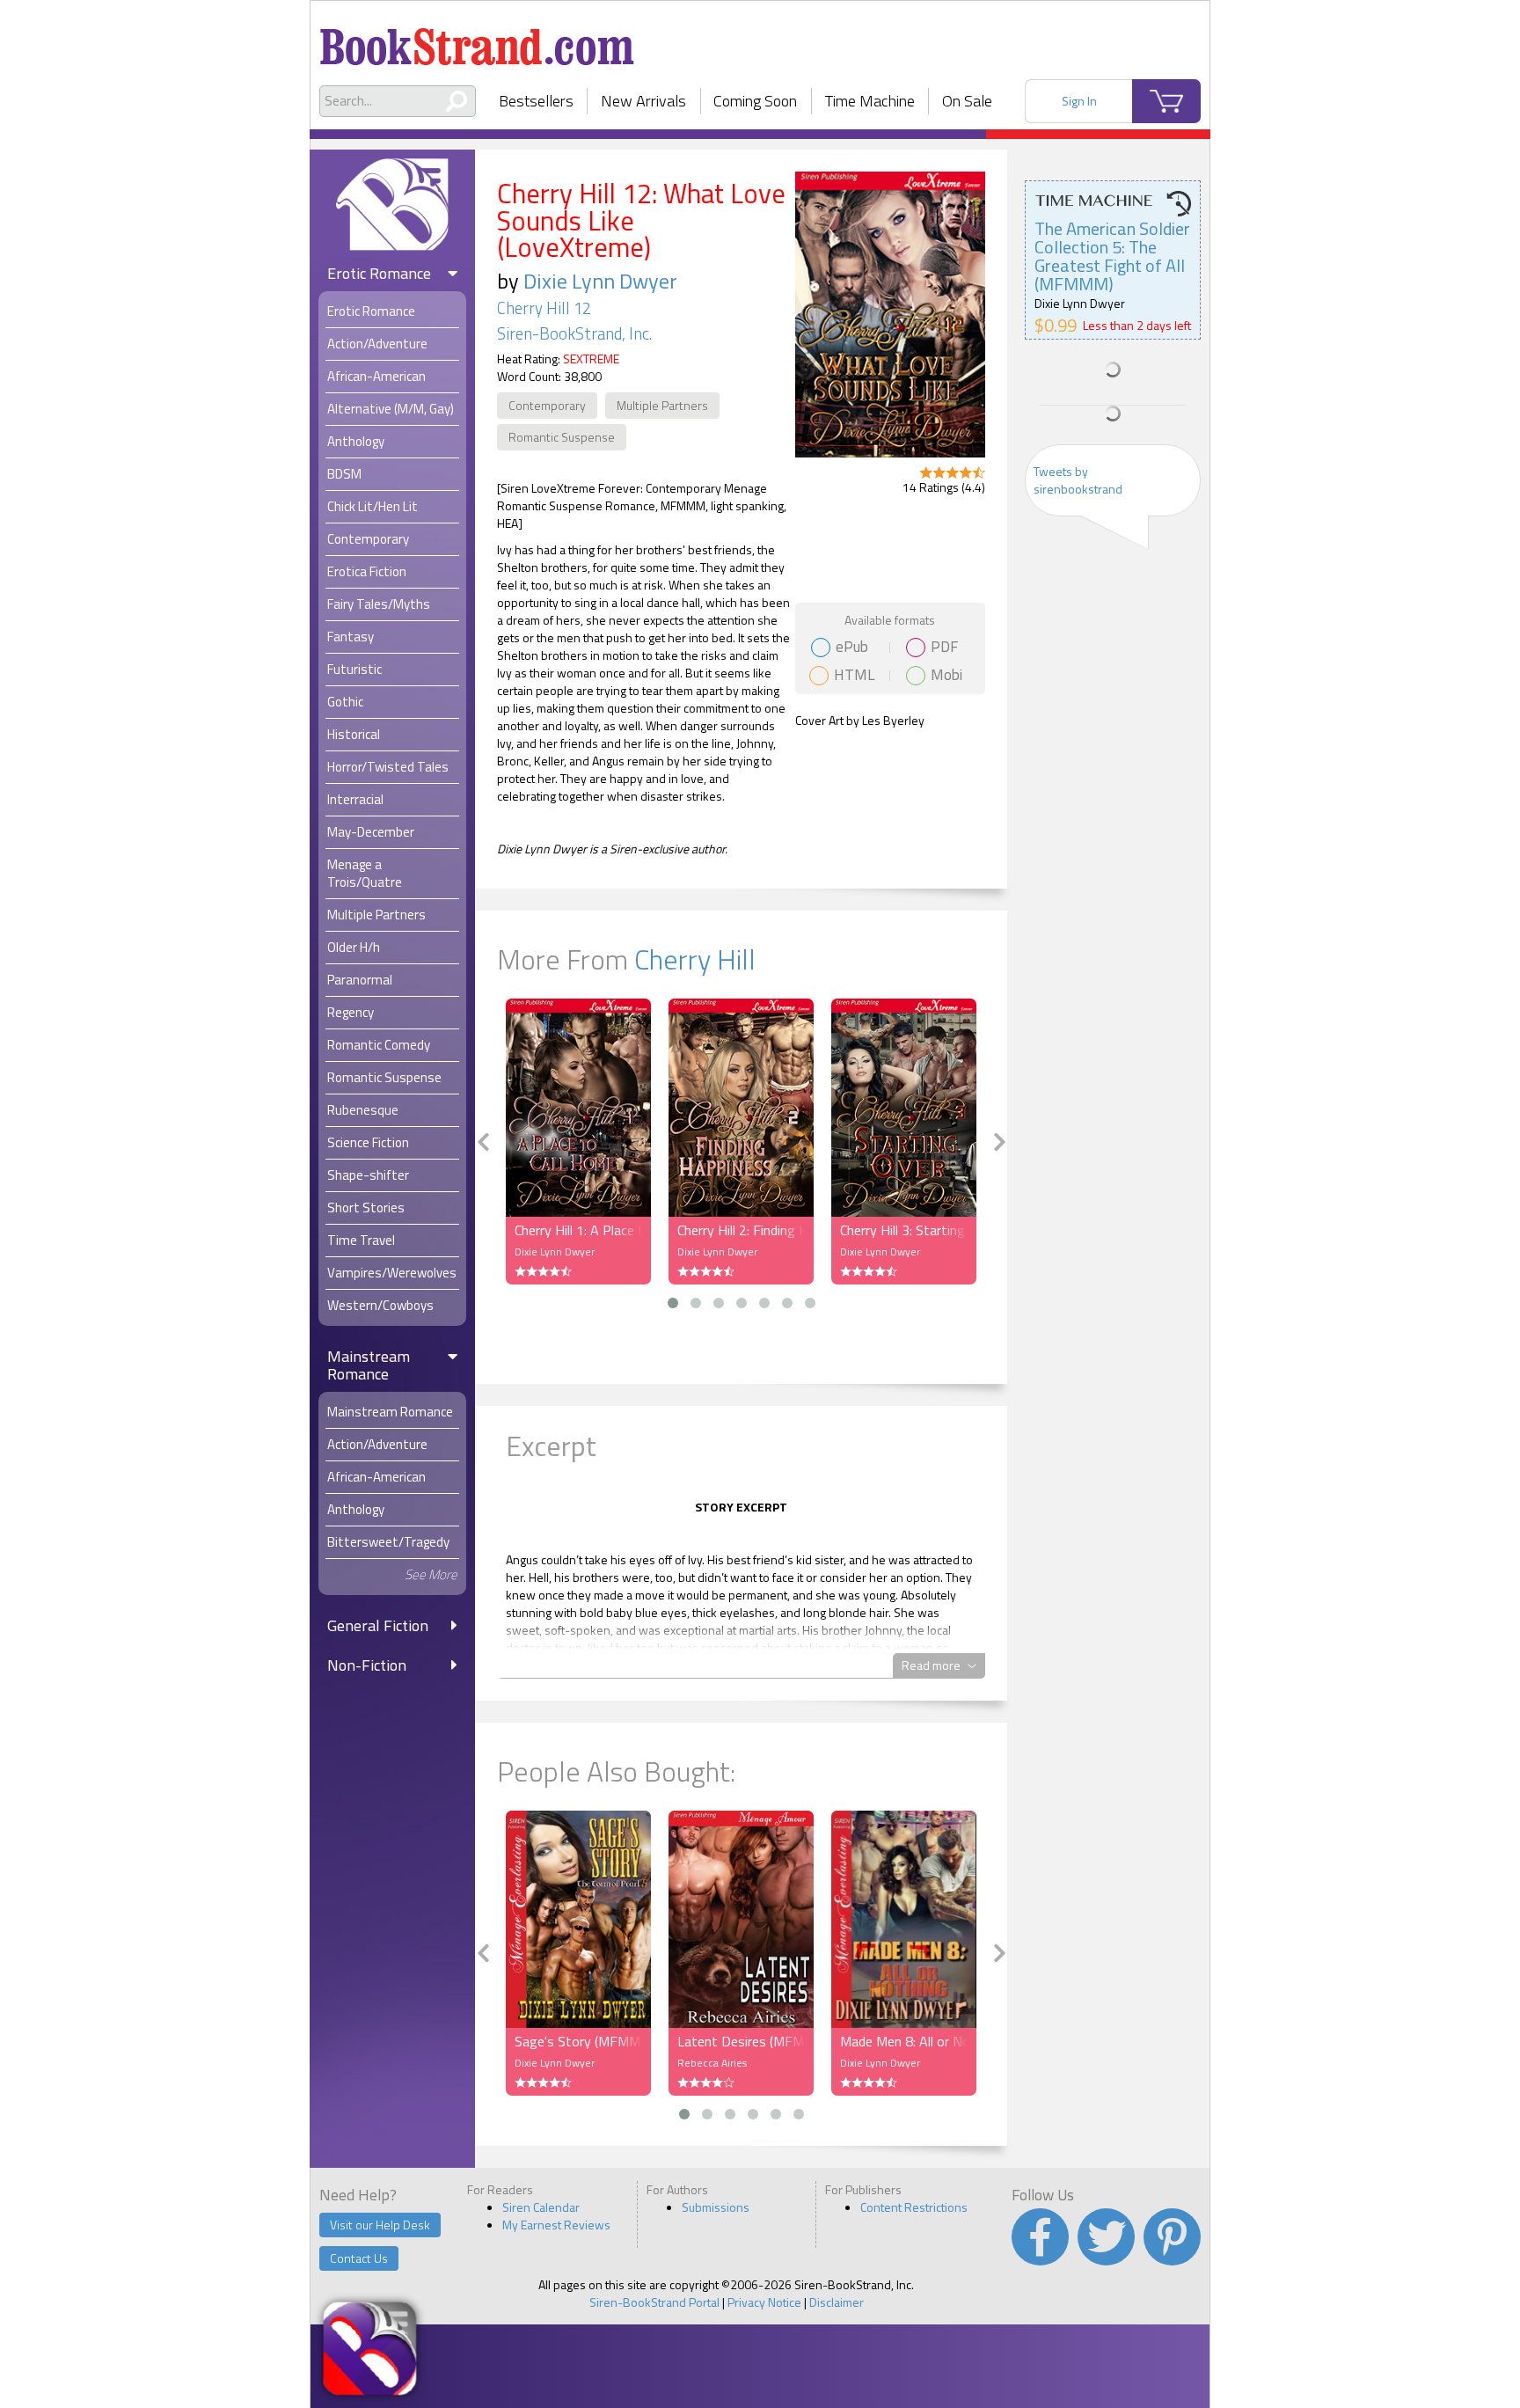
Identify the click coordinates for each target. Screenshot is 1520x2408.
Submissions (716, 2207)
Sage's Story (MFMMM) (578, 2041)
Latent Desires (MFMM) (741, 2041)
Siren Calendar (541, 2207)
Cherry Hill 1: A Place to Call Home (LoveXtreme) (578, 1230)
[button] (673, 1303)
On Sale (967, 101)
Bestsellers (536, 101)
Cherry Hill (695, 959)
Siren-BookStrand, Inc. (574, 333)
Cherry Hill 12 (544, 308)
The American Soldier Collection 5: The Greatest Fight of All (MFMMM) (1112, 256)
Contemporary (547, 405)
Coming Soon (755, 101)
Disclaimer (837, 2302)
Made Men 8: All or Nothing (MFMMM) (904, 2041)
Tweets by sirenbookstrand (1078, 480)
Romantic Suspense (562, 437)
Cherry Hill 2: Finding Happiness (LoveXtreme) (741, 1230)
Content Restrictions (914, 2207)
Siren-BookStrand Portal (654, 2302)
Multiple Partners (662, 405)
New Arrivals (643, 101)
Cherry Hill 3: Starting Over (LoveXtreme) (904, 1230)
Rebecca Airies (712, 2063)
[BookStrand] (477, 40)
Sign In (1079, 101)
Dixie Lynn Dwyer (600, 281)
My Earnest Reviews (556, 2225)
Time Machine (870, 101)
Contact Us (359, 2258)
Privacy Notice (764, 2302)
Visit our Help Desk (380, 2225)
